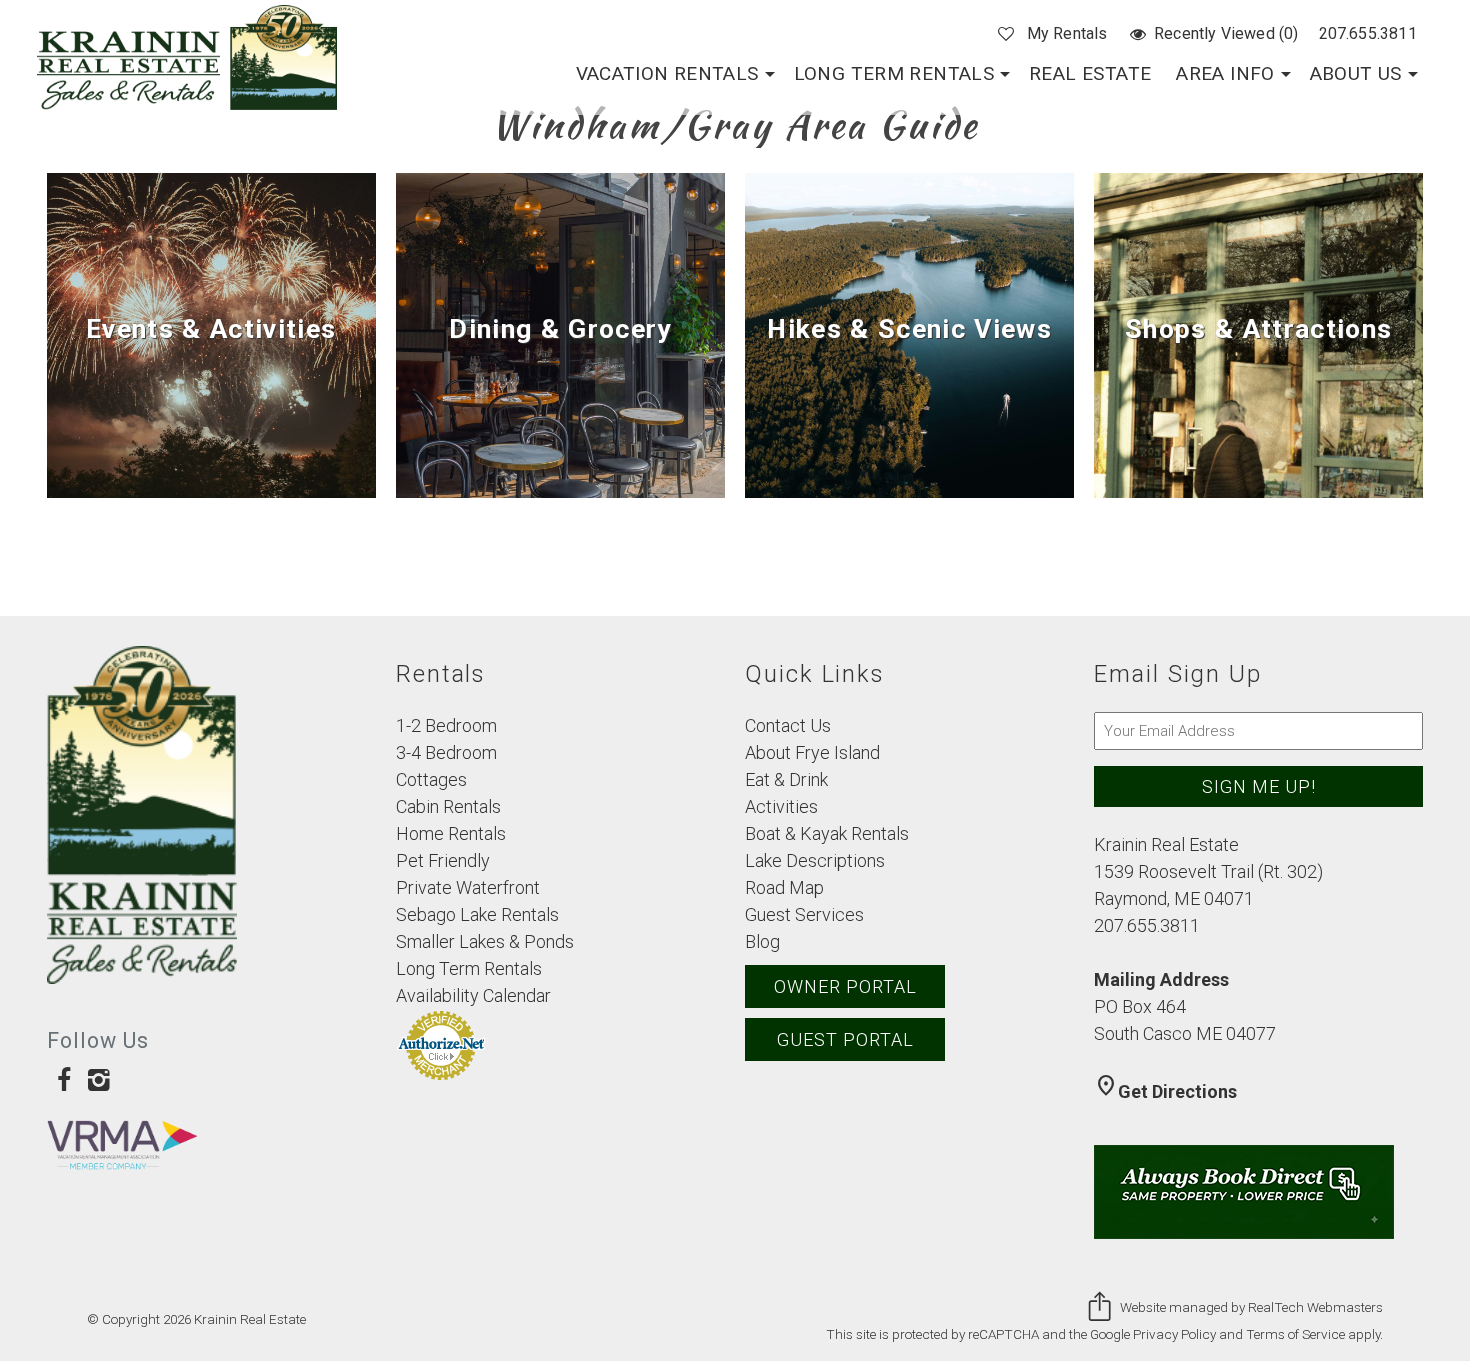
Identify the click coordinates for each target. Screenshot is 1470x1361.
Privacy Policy (1174, 1334)
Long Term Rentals (894, 73)
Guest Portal (845, 1039)
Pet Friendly (443, 860)
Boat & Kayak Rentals (827, 833)
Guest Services (804, 914)
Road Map (784, 887)
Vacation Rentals (667, 73)
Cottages (431, 779)
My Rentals (1066, 33)
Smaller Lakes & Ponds (485, 941)
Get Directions (1165, 1091)
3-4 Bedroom (446, 752)
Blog (762, 941)
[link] (211, 335)
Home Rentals (451, 833)
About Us (1356, 73)
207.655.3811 (1368, 33)
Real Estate (1090, 73)
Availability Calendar (473, 995)
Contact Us (788, 725)
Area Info (1225, 73)
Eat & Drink (786, 779)
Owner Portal (845, 986)
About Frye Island (812, 752)
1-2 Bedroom (446, 725)
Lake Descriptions (815, 860)
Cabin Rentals (448, 806)
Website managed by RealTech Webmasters (1251, 1307)
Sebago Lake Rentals (477, 914)
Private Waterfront (468, 887)
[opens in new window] (64, 1078)
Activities (781, 806)
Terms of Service (1295, 1334)
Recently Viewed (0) (1226, 33)
